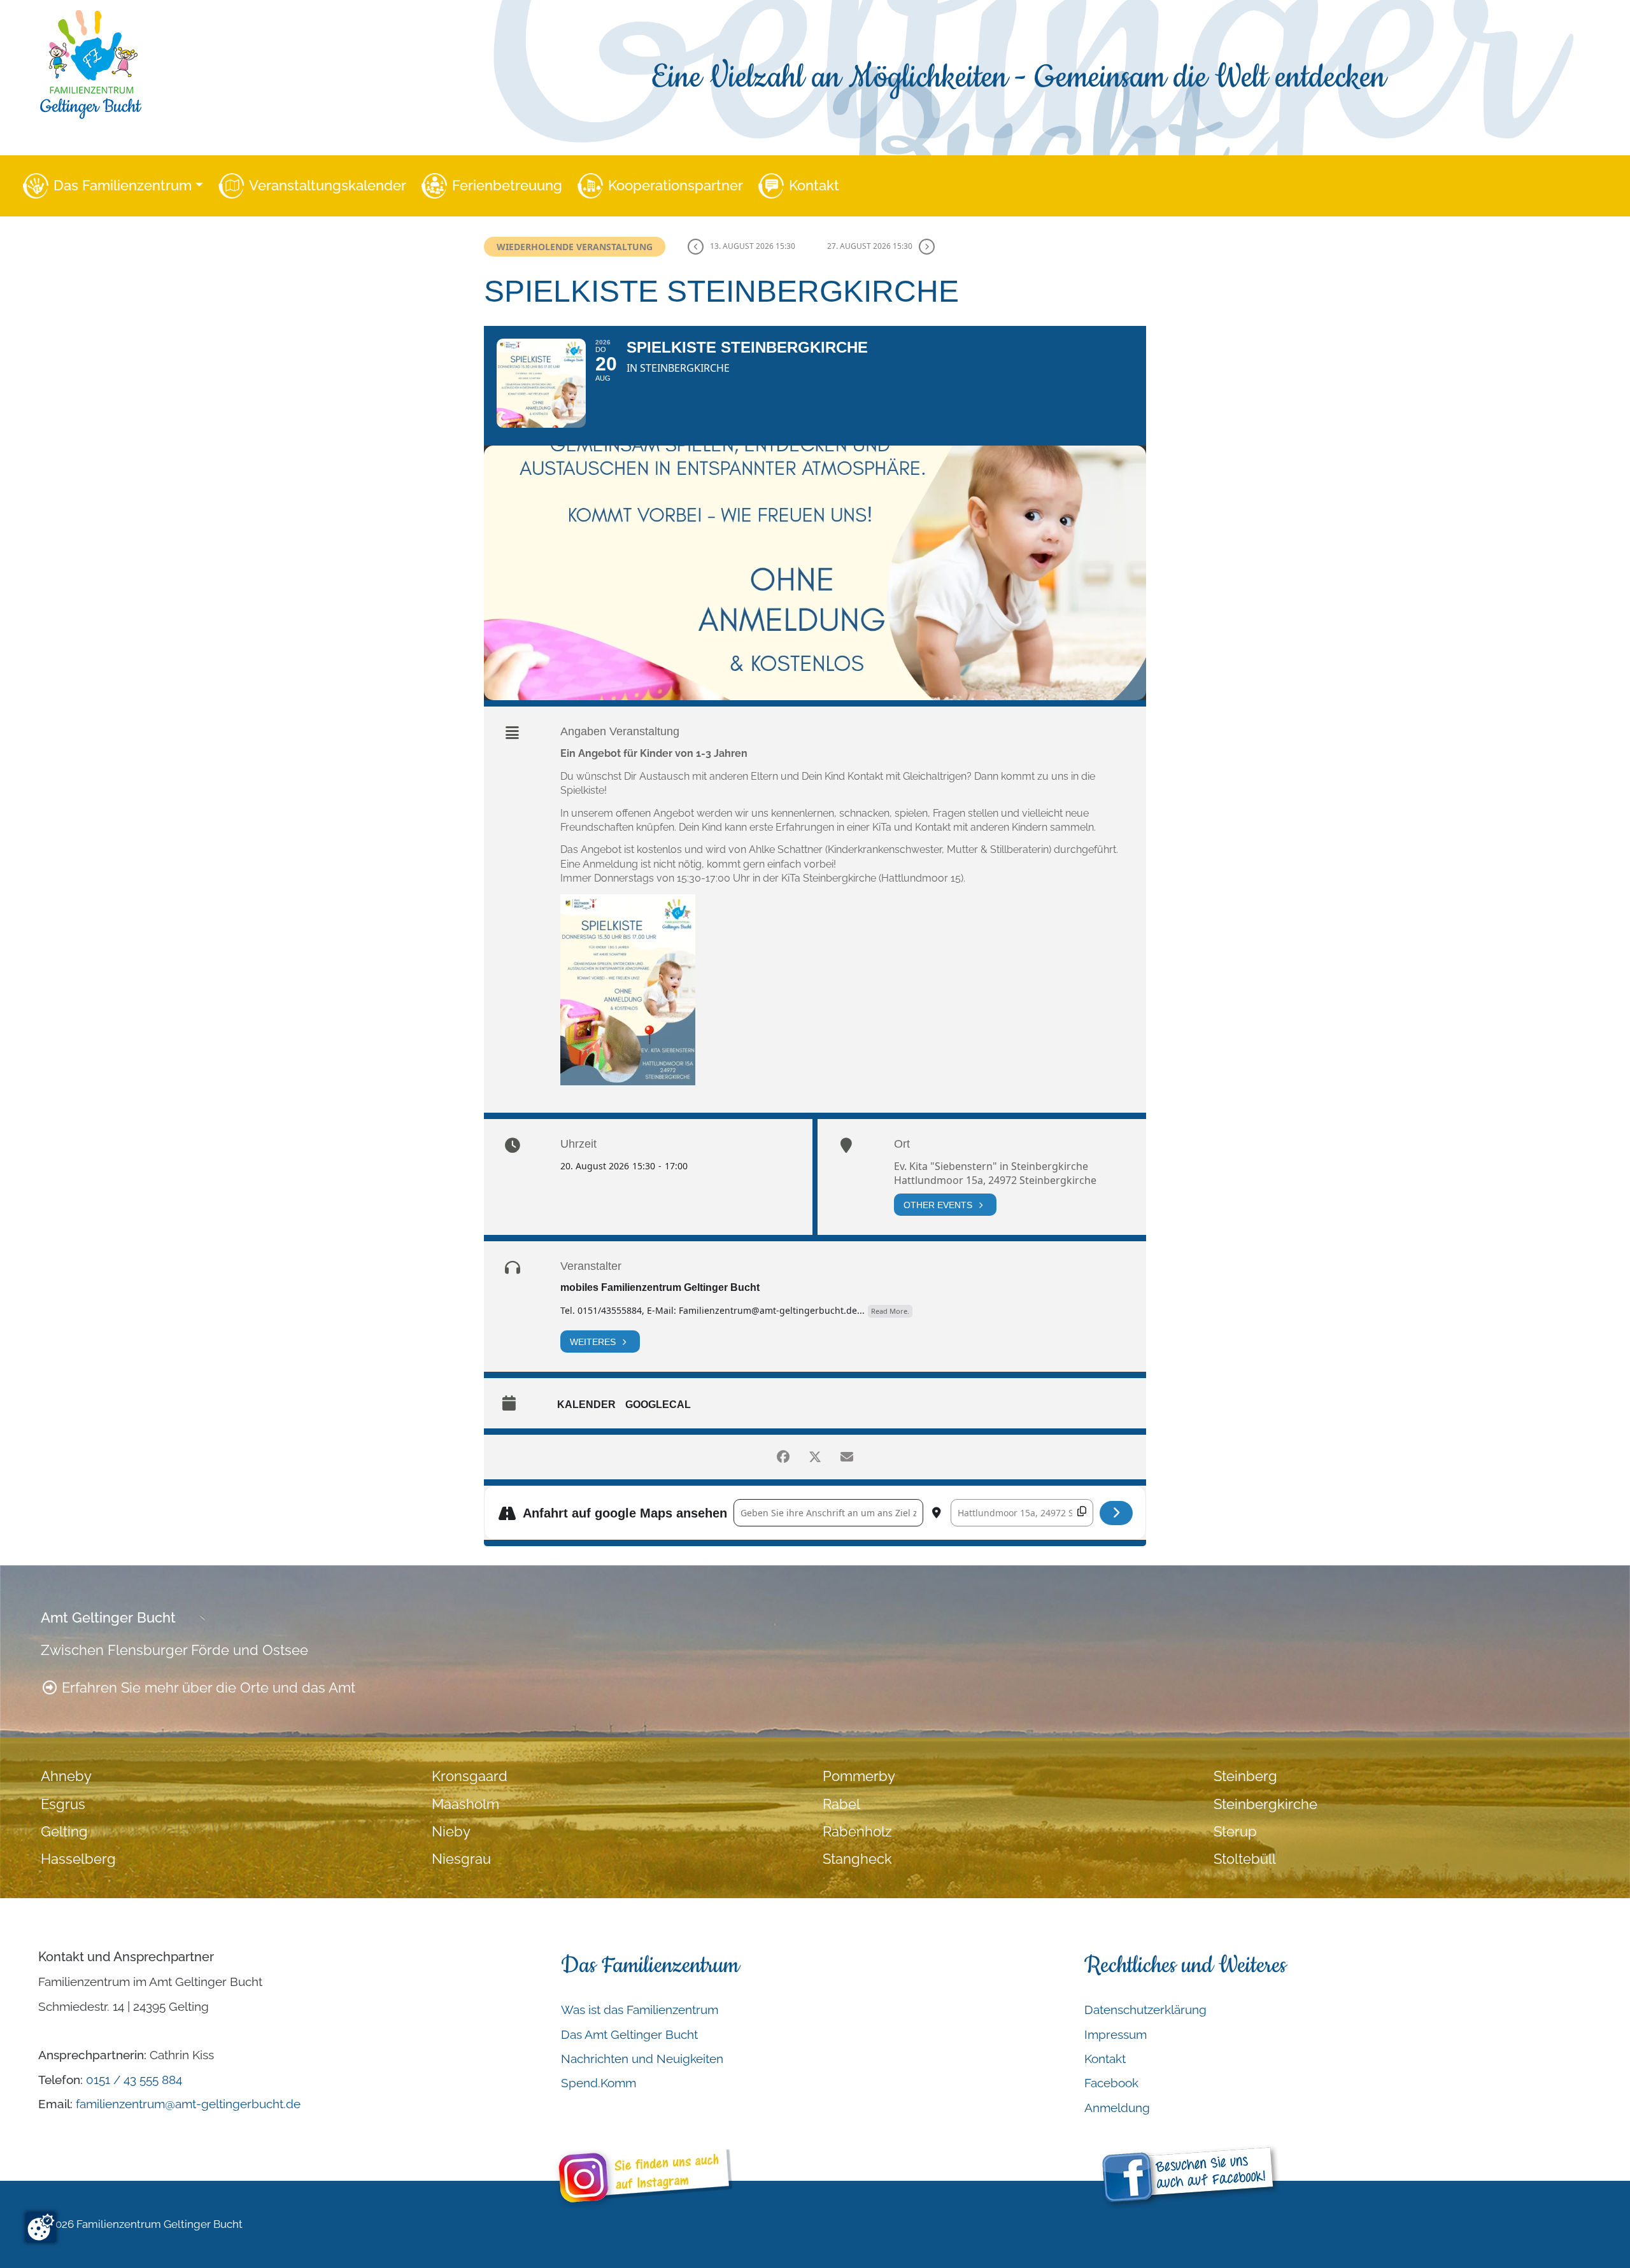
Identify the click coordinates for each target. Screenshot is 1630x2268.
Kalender (586, 1405)
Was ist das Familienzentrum (640, 2010)
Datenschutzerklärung (1145, 2010)
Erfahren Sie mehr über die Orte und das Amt (207, 1688)
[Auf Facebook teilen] (783, 1457)
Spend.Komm (599, 2083)
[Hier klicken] (1116, 1513)
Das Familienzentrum (123, 186)
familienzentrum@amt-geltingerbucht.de (188, 2104)
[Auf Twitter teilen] (815, 1457)
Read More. (890, 1311)
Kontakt (814, 186)
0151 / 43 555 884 (134, 2080)
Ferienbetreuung (507, 186)
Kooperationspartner (676, 186)
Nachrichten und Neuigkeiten (642, 2059)
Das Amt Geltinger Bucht (629, 2034)
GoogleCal (658, 1405)
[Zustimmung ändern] (41, 2227)
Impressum (1116, 2034)
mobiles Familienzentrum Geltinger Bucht (660, 1287)
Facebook (1111, 2083)
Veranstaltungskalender (328, 186)
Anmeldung (1117, 2108)
